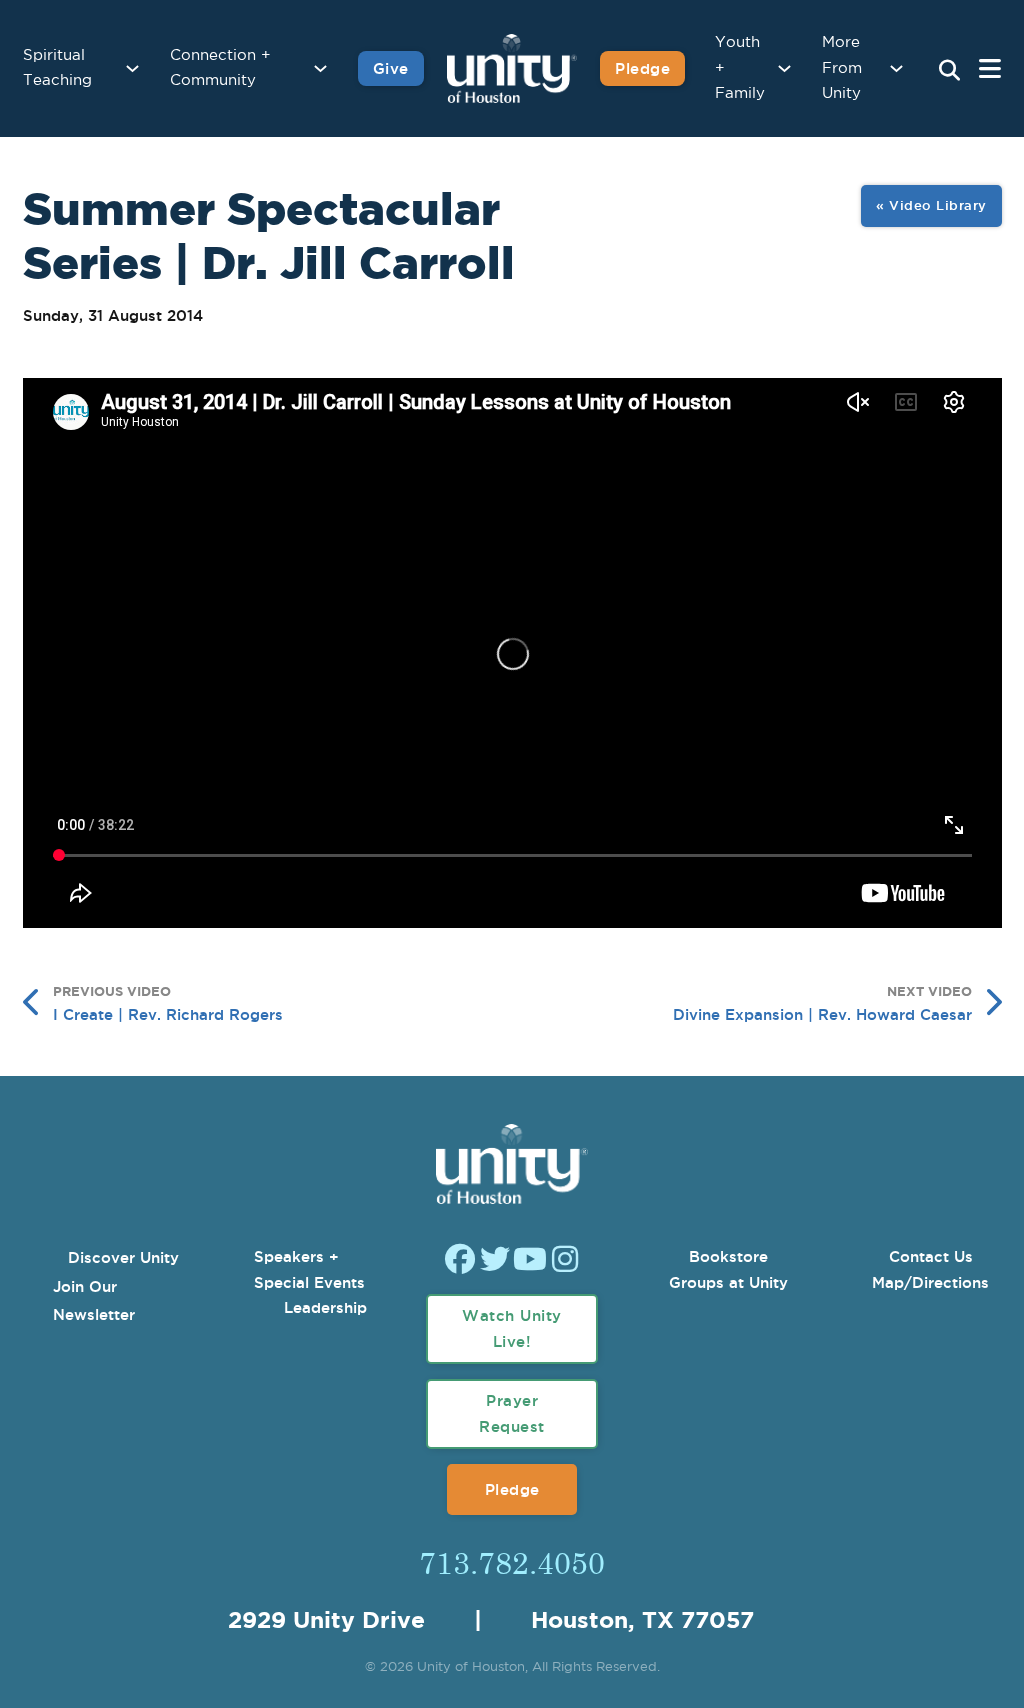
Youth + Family (740, 68)
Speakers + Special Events (309, 1269)
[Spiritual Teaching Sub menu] (132, 68)
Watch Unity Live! (512, 1328)
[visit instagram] (565, 1261)
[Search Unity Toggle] (949, 71)
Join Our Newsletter (94, 1301)
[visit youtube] (530, 1261)
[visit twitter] (495, 1261)
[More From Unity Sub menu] (896, 68)
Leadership (325, 1307)
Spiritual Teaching (57, 68)
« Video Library (931, 205)
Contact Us (931, 1256)
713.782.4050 (512, 1562)
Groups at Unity (728, 1282)
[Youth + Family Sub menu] (784, 68)
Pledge (642, 68)
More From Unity (842, 68)
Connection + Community (220, 68)
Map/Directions (930, 1282)
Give (391, 68)
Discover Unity (123, 1257)
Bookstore (728, 1256)
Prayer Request (512, 1413)
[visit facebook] (460, 1261)
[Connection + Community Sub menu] (320, 68)
